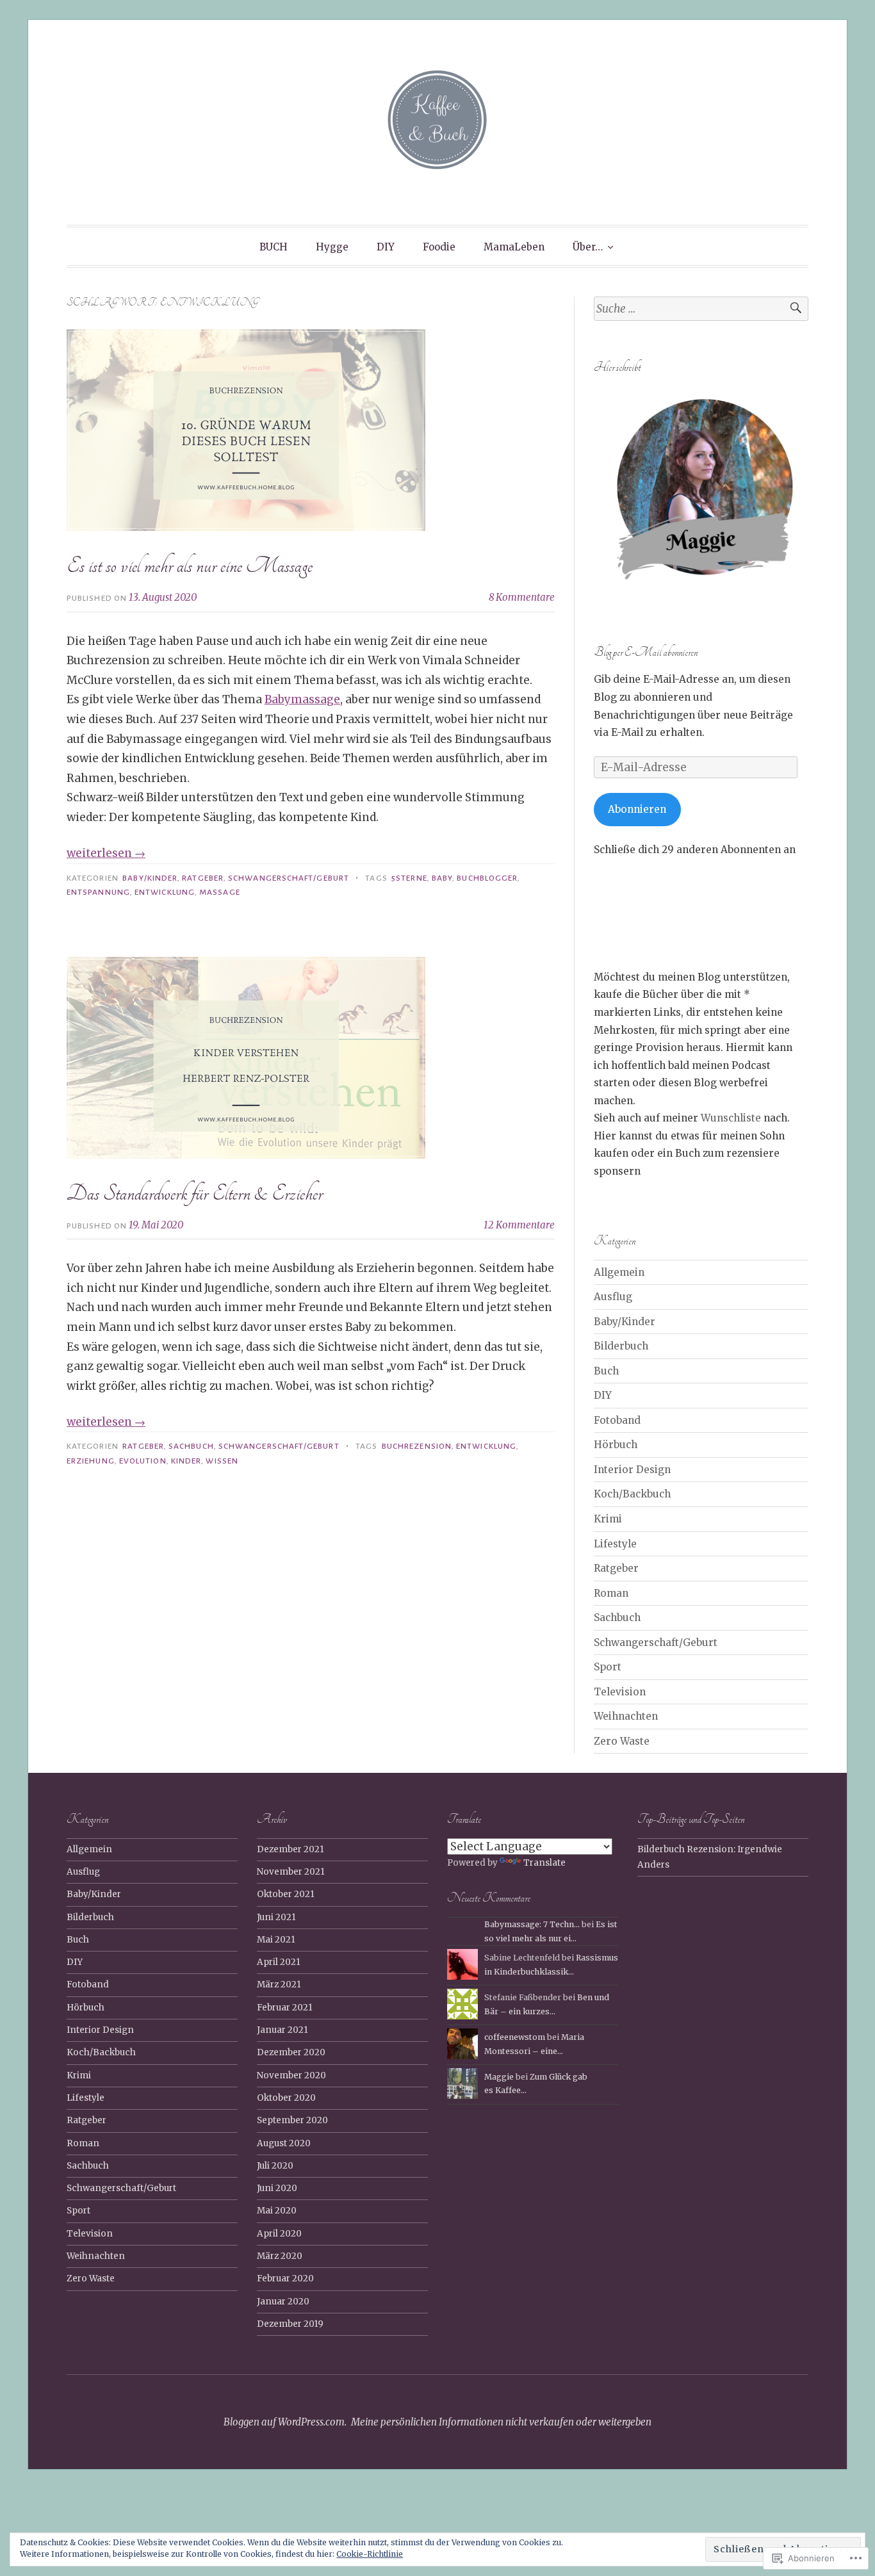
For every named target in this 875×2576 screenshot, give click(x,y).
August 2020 (284, 2143)
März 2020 (280, 2256)
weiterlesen (106, 853)
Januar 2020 (283, 2302)
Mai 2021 (276, 1940)
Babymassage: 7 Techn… (532, 1924)
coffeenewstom (515, 2037)
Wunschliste (732, 1118)
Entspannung (98, 892)
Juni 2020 (277, 2188)
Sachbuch (191, 1446)
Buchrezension (417, 1446)
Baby (442, 878)
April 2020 (279, 2234)
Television (620, 1692)
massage (220, 892)
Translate (544, 1863)
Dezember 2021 (290, 1849)
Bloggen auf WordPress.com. (285, 2422)
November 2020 (291, 2075)
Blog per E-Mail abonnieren (646, 652)
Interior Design (632, 1470)
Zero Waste (622, 1741)
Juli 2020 (275, 2166)
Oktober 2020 (286, 2098)
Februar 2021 (285, 2008)
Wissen (222, 1461)
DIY (386, 247)
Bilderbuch (621, 1346)
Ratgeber (203, 878)
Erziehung (91, 1461)
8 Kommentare (522, 597)
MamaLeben (514, 247)
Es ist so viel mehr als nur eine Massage (190, 566)
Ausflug (613, 1297)
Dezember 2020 (291, 2052)
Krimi (608, 1519)
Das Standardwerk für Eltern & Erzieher (195, 1193)
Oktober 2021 (286, 1894)
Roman (611, 1593)
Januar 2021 (282, 2030)
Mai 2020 (277, 2211)
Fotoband (617, 1420)
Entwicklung (165, 892)
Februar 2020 (285, 2278)
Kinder (186, 1461)
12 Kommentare (519, 1225)
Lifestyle (615, 1544)
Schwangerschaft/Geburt (289, 878)
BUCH (274, 247)
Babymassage (302, 699)
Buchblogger (487, 878)
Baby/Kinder (150, 878)
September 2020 (292, 2120)
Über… (588, 247)
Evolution (143, 1461)
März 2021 (279, 1985)
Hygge (332, 247)
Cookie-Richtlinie (370, 2554)
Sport (608, 1667)
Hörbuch (616, 1445)
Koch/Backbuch (632, 1494)
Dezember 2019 (290, 2324)
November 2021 (291, 1872)
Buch (606, 1371)
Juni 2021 (276, 1917)
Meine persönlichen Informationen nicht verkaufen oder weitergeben (501, 2422)
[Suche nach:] (701, 309)
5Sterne (409, 878)
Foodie (439, 247)
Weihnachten (626, 1716)
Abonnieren (637, 809)
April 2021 (279, 1962)
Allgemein (619, 1272)
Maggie (499, 2077)
